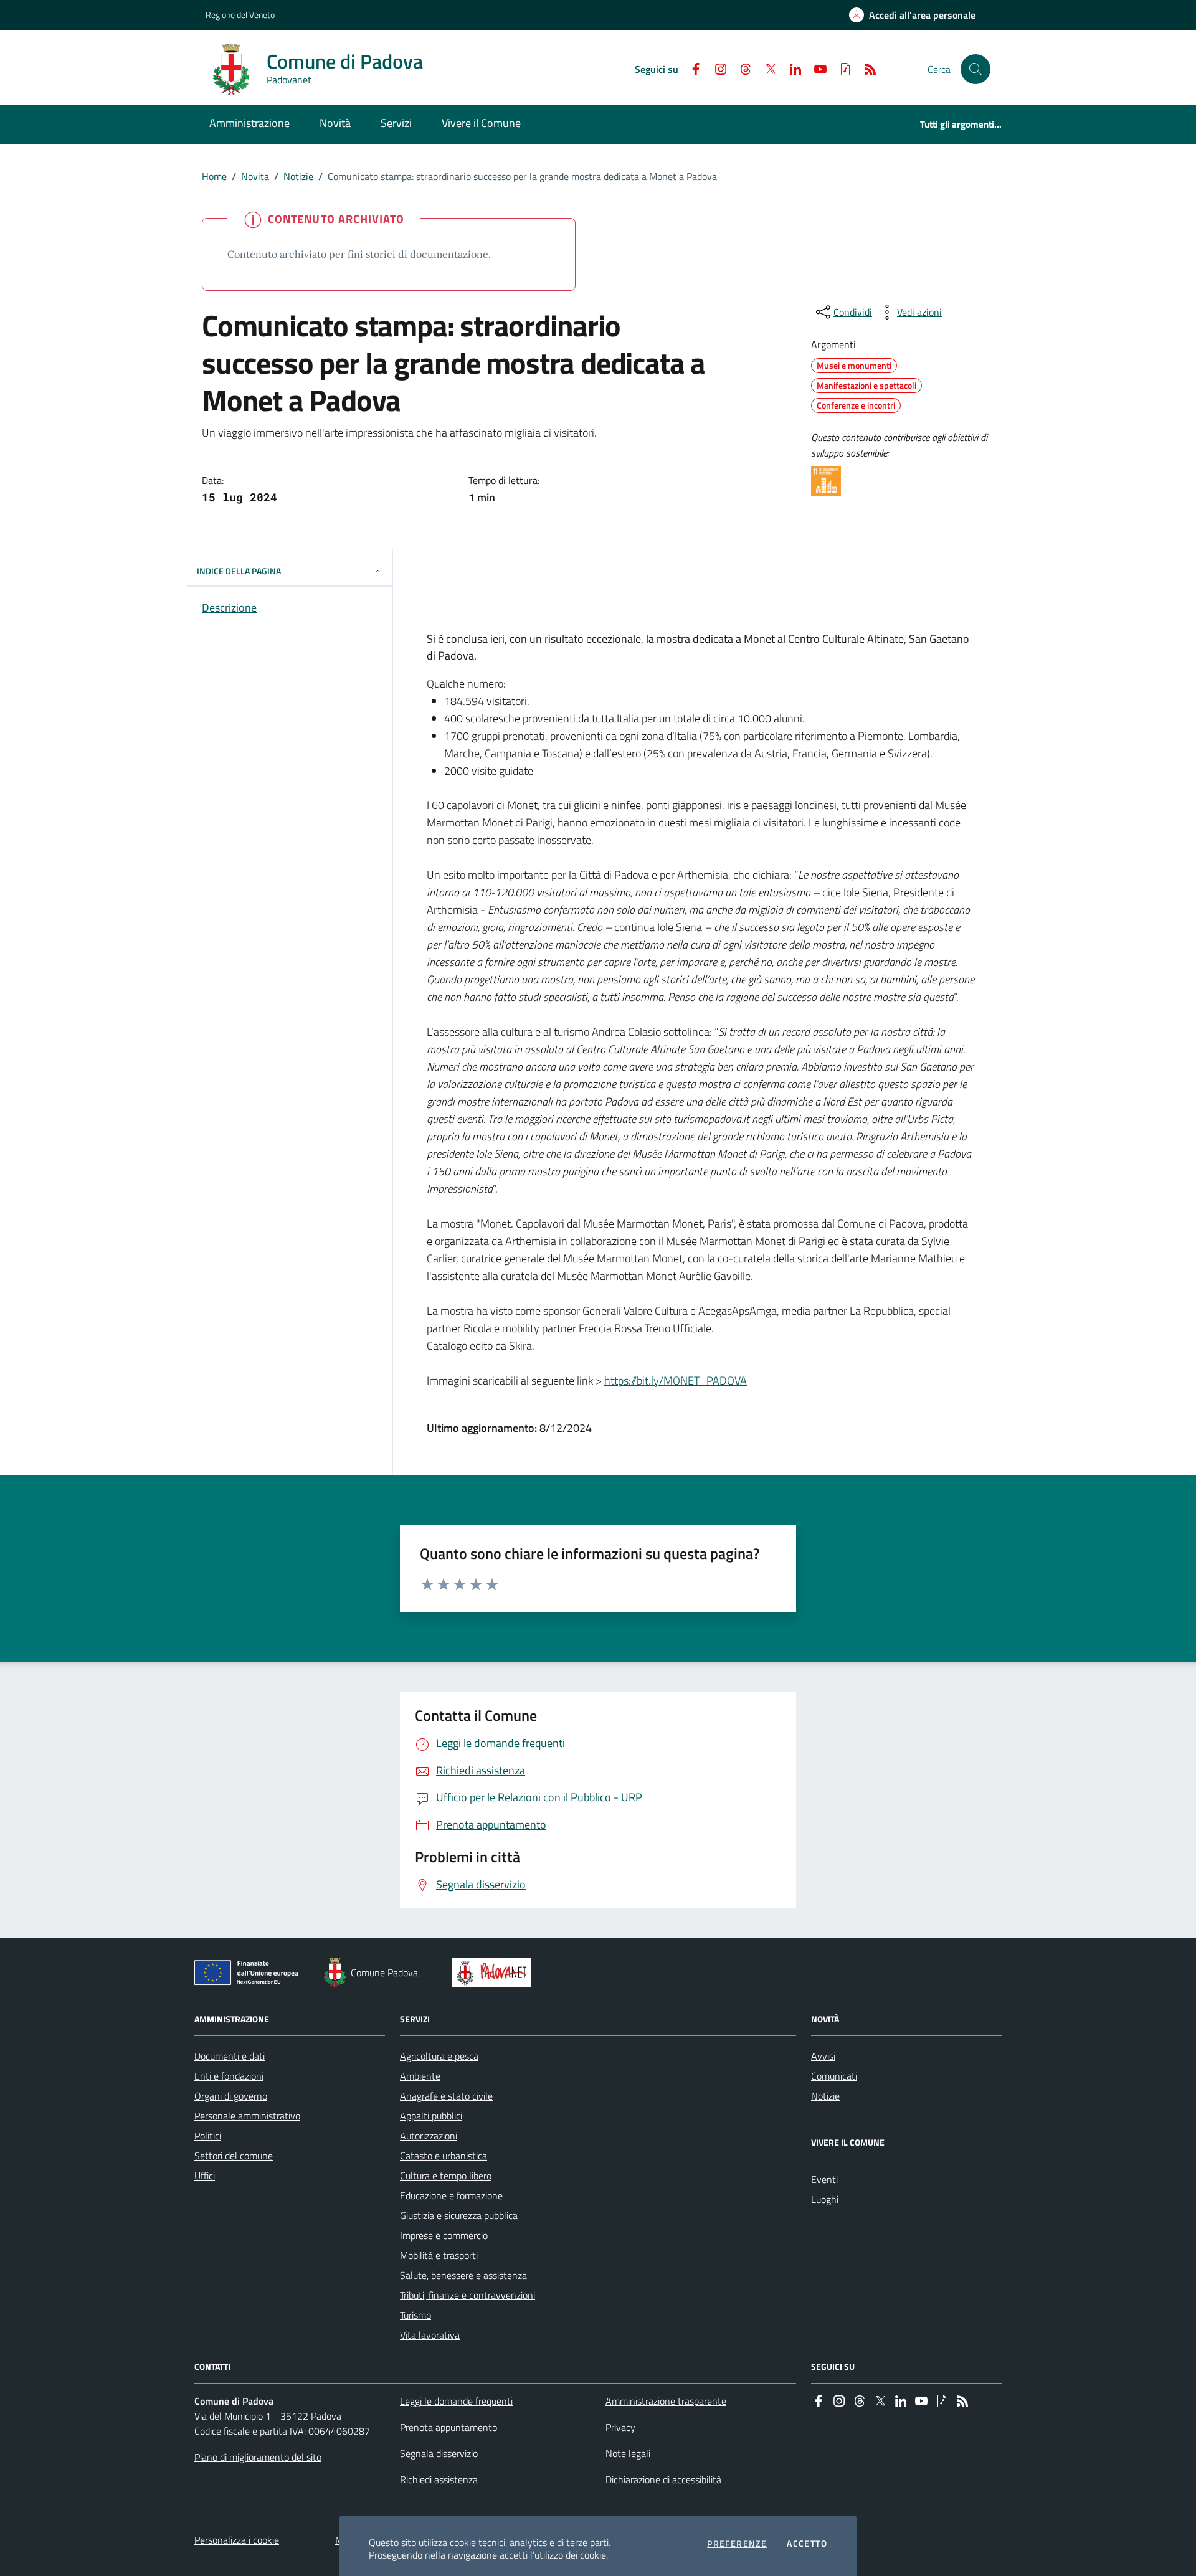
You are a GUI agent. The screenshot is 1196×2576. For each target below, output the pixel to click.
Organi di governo (231, 2096)
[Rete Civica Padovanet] (494, 1972)
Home (214, 176)
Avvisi (823, 2056)
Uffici (205, 2176)
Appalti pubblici (431, 2116)
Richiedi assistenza (439, 2479)
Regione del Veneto (240, 15)
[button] (975, 69)
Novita (255, 176)
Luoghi (825, 2199)
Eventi (824, 2179)
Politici (208, 2136)
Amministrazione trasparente (666, 2401)
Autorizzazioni (429, 2136)
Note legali (628, 2453)
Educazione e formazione (451, 2195)
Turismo (415, 2315)
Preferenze (737, 2544)
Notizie (298, 176)
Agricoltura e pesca (439, 2056)
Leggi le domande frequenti (456, 2401)
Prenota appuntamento (448, 2427)
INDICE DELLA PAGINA (239, 571)
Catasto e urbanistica (444, 2156)
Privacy (620, 2427)
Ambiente (420, 2076)
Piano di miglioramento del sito (258, 2457)
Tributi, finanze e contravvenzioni (467, 2295)
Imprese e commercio (444, 2235)
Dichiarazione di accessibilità (663, 2479)
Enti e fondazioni (229, 2076)
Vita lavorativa (430, 2335)
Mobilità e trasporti (439, 2255)
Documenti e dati (230, 2056)
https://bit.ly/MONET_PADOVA (676, 1380)
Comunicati (834, 2076)
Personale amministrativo (247, 2116)
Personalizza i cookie (237, 2540)
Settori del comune (234, 2156)
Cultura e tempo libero (446, 2176)
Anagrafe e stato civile (446, 2096)
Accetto (807, 2544)
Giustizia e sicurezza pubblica (459, 2215)
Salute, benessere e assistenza (463, 2275)
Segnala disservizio (439, 2453)
